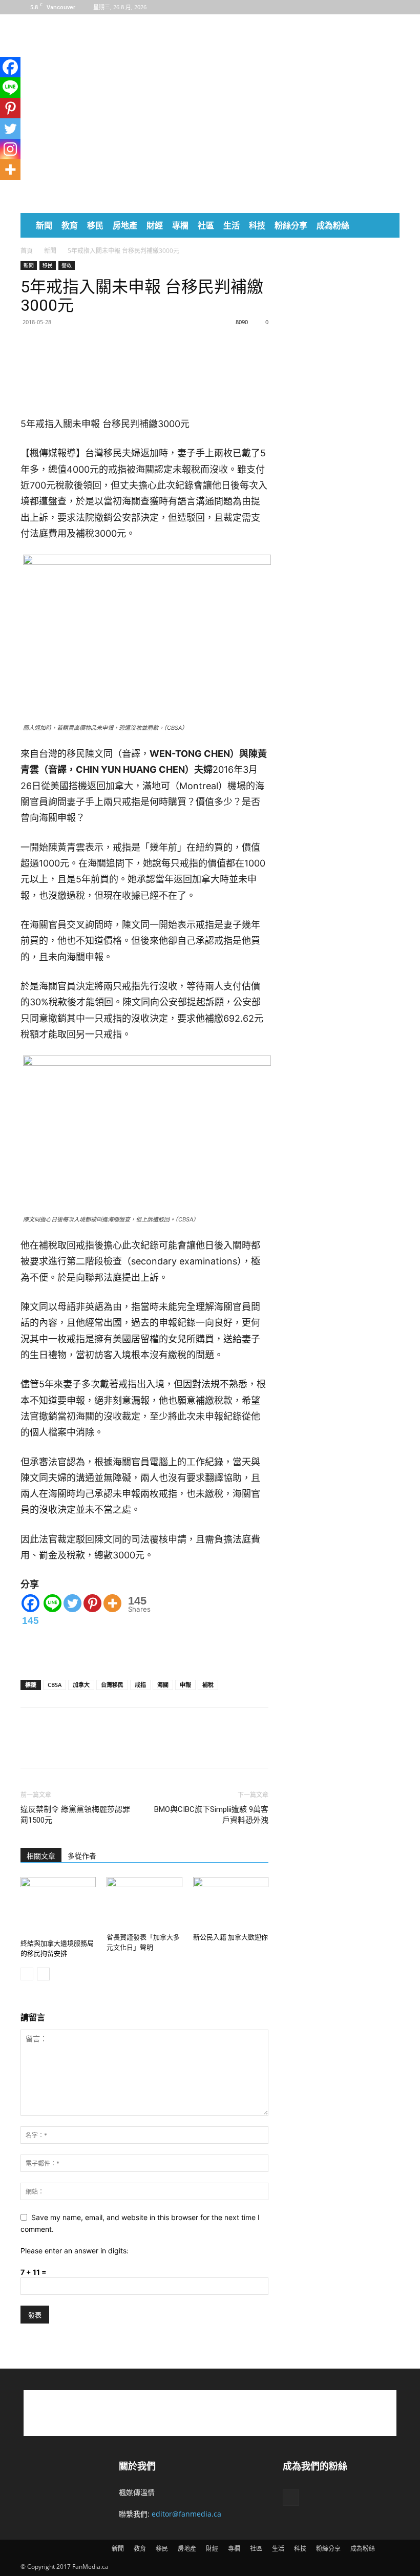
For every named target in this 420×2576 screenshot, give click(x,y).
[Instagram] (10, 149)
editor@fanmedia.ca (186, 2514)
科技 (257, 225)
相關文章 (41, 1856)
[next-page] (43, 1974)
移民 (95, 225)
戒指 (140, 1685)
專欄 (180, 225)
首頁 (27, 251)
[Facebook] (392, 7)
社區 (206, 225)
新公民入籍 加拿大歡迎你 (230, 1937)
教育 (70, 225)
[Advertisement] (279, 37)
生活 (232, 225)
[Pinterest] (92, 1603)
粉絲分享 (291, 225)
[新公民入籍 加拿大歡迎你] (231, 1903)
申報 (185, 1685)
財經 (155, 225)
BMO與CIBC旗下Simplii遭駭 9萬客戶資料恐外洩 (211, 1815)
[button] (387, 226)
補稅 (208, 1685)
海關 (163, 1685)
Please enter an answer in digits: (75, 2251)
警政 (67, 265)
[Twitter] (78, 345)
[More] (102, 345)
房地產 (125, 225)
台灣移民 (112, 1685)
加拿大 (81, 1685)
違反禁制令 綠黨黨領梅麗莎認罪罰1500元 (75, 1815)
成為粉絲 (333, 225)
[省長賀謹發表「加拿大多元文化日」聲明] (144, 1903)
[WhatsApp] (54, 345)
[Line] (52, 1603)
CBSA (55, 1685)
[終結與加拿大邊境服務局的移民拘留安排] (58, 1906)
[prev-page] (27, 1974)
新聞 (44, 225)
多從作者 (82, 1856)
